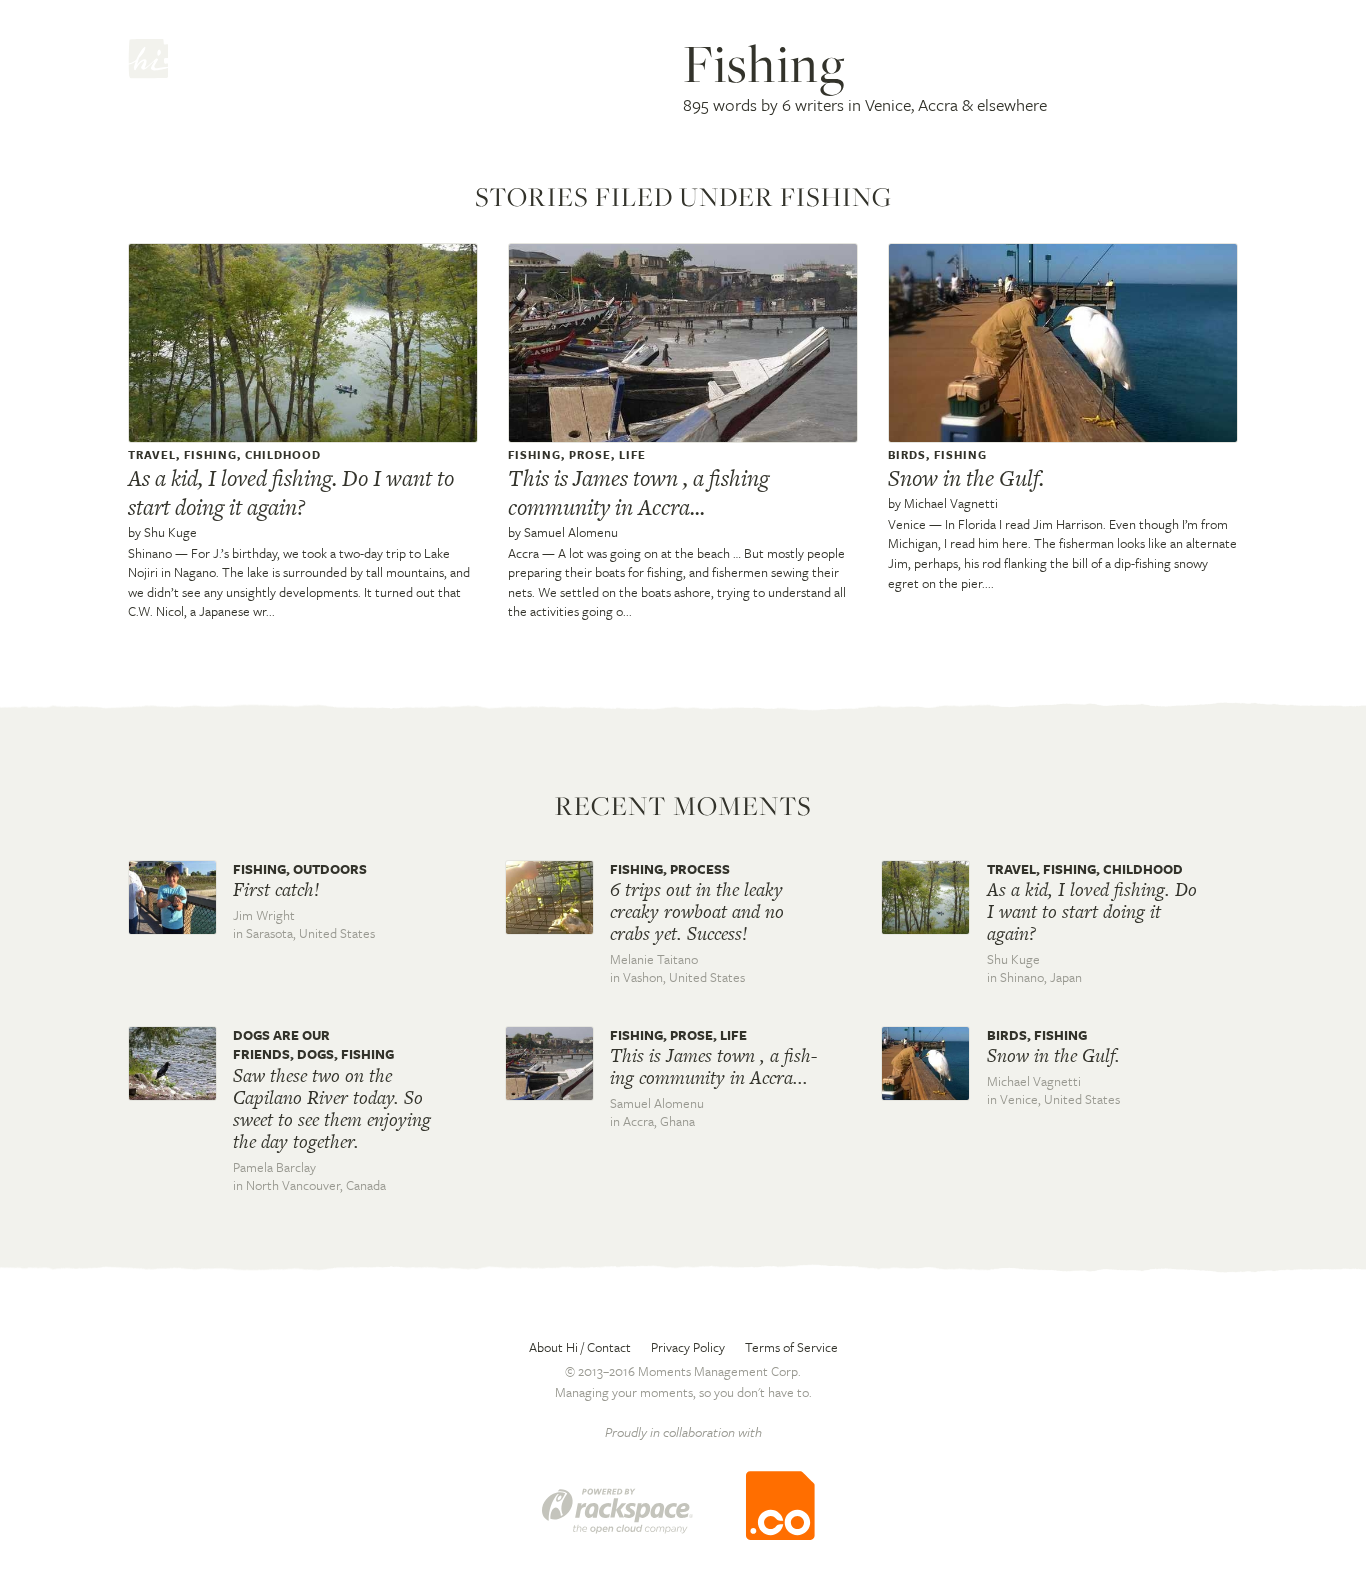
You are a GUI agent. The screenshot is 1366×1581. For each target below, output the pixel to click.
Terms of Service (791, 1347)
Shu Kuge (170, 532)
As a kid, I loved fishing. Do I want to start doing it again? (291, 492)
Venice (907, 524)
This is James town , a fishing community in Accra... (638, 492)
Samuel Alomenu (571, 532)
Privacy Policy (688, 1347)
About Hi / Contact (580, 1347)
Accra (523, 553)
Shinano (150, 553)
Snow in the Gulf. (966, 478)
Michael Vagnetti (951, 503)
